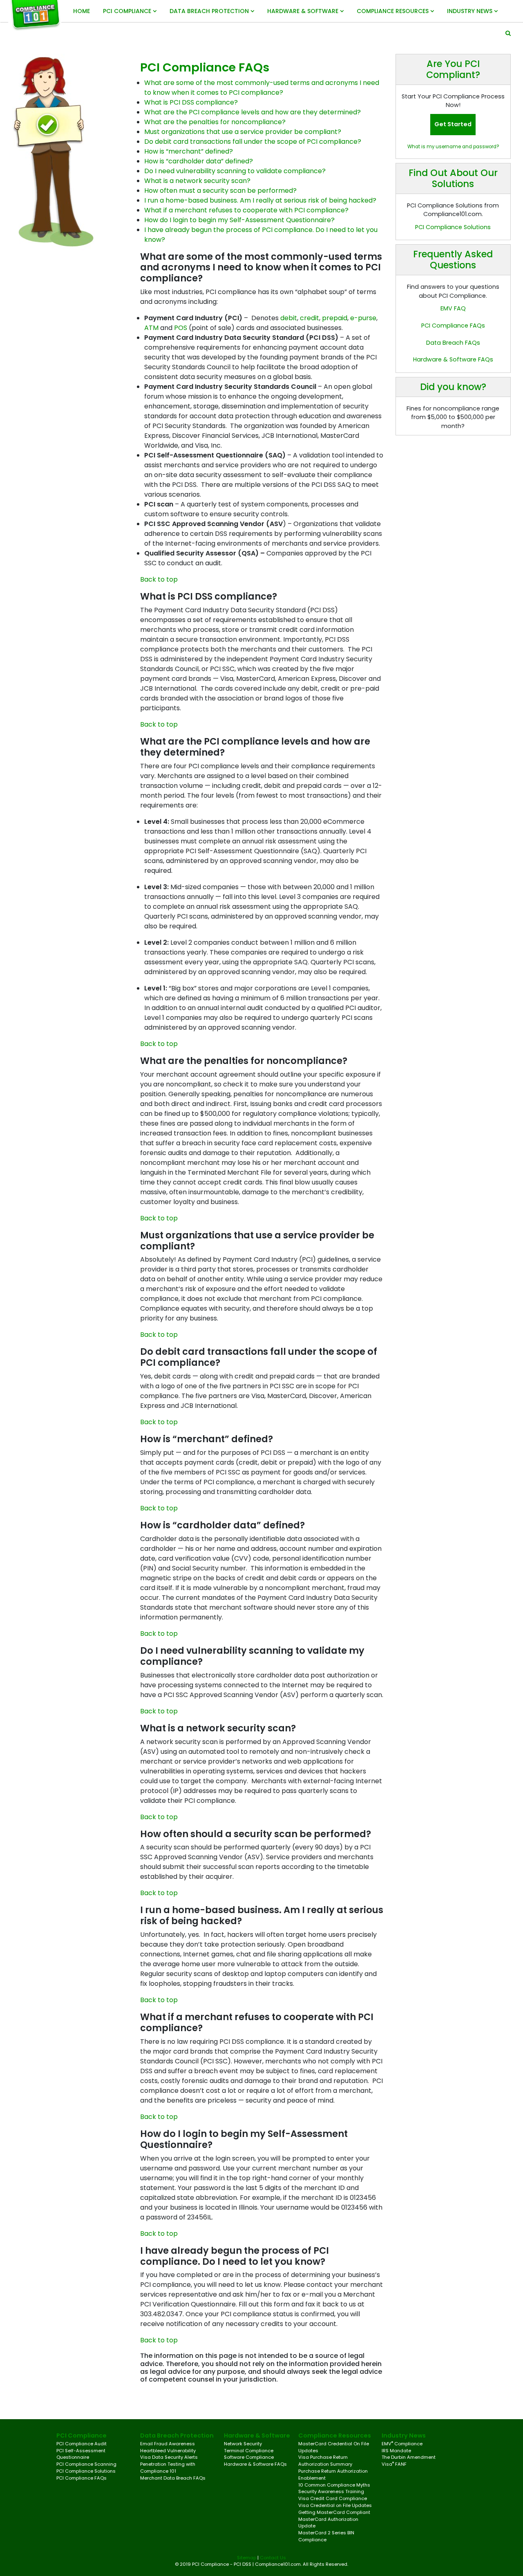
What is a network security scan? (197, 181)
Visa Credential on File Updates (335, 2505)
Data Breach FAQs (453, 343)
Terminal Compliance (249, 2451)
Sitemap (247, 2558)
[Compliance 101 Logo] (38, 15)
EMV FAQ (453, 308)
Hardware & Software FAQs (453, 359)
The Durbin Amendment (409, 2457)
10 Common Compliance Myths (334, 2485)
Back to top (159, 579)
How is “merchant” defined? (189, 151)
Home (82, 11)
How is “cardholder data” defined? (199, 161)
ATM (151, 328)
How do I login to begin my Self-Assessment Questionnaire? (239, 220)
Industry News (470, 11)
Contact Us (273, 2558)
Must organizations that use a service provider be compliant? (243, 132)
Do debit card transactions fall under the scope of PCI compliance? (253, 142)
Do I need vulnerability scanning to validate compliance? (235, 171)
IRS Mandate (396, 2451)
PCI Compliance (128, 11)
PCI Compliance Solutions (453, 227)
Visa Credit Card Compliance (333, 2498)
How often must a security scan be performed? (220, 191)
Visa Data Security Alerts (169, 2457)
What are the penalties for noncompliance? (215, 122)
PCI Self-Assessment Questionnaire (81, 2454)
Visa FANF (394, 2464)
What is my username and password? (453, 147)
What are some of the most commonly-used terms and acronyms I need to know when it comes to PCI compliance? (262, 88)
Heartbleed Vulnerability (168, 2451)
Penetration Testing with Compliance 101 (168, 2468)
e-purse (363, 318)
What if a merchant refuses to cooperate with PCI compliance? (246, 210)
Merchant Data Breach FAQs (173, 2478)
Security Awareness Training (331, 2491)
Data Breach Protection (210, 11)
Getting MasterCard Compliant (334, 2512)
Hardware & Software (304, 11)
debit (289, 318)
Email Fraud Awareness (168, 2444)
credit (310, 318)
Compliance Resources (393, 11)
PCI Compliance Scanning (86, 2464)
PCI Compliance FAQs (453, 326)
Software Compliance (249, 2457)
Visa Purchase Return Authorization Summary (325, 2461)
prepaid (335, 318)
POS (181, 328)
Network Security (243, 2444)
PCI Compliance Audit (82, 2444)
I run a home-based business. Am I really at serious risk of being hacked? (260, 200)
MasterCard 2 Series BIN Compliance (326, 2536)
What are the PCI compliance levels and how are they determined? (253, 112)
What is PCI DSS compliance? (191, 102)
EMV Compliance (402, 2444)
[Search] (508, 33)
